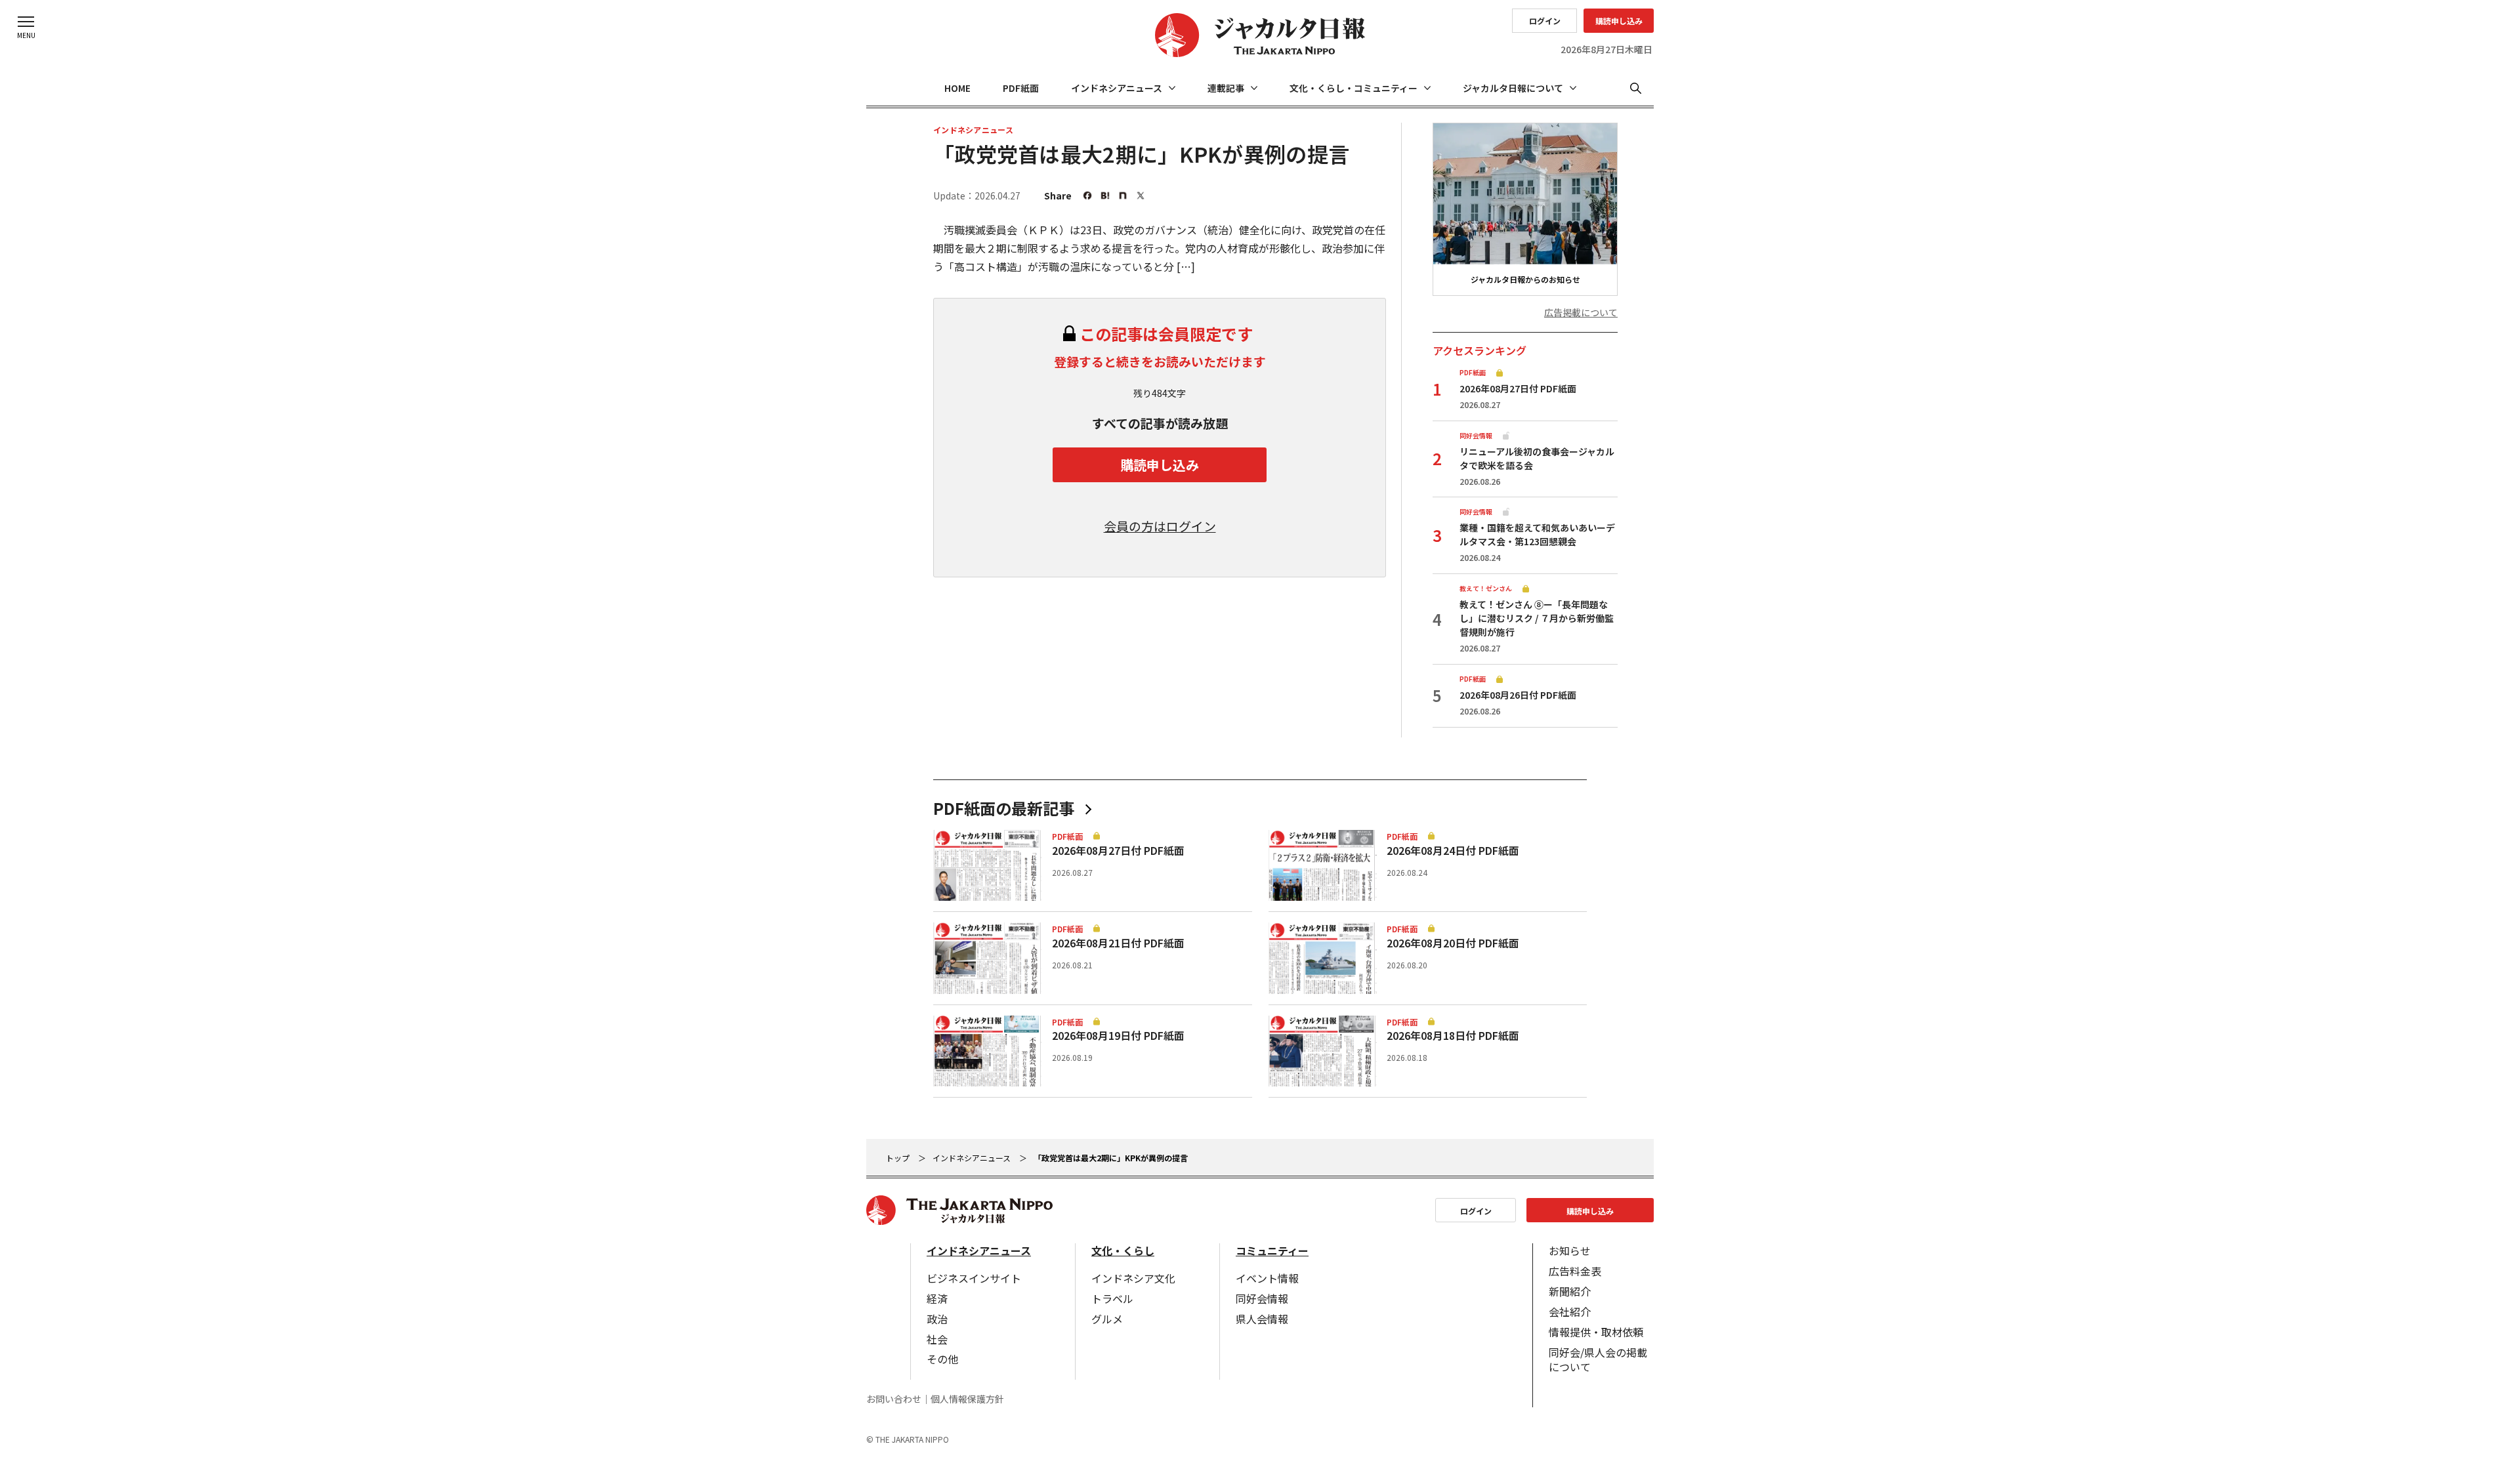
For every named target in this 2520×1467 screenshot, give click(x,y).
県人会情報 (1262, 1319)
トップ (898, 1158)
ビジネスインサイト (974, 1278)
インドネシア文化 (1133, 1278)
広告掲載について (1581, 313)
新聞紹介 (1570, 1291)
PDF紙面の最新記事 (1004, 808)
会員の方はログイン (1160, 526)
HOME (957, 88)
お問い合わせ (894, 1399)
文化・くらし (1123, 1250)
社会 (937, 1339)
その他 (942, 1359)
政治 (937, 1319)
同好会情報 (1262, 1298)
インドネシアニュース (1117, 88)
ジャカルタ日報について (1513, 88)
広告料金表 (1575, 1271)
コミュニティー (1272, 1250)
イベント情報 (1267, 1278)
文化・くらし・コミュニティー (1354, 88)
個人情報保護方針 (967, 1399)
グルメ (1107, 1319)
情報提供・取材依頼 (1596, 1332)
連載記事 (1226, 88)
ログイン (1545, 21)
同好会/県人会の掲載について (1598, 1359)
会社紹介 (1570, 1312)
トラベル (1112, 1298)
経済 (937, 1298)
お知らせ (1570, 1250)
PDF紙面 (1021, 88)
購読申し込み (1619, 21)
